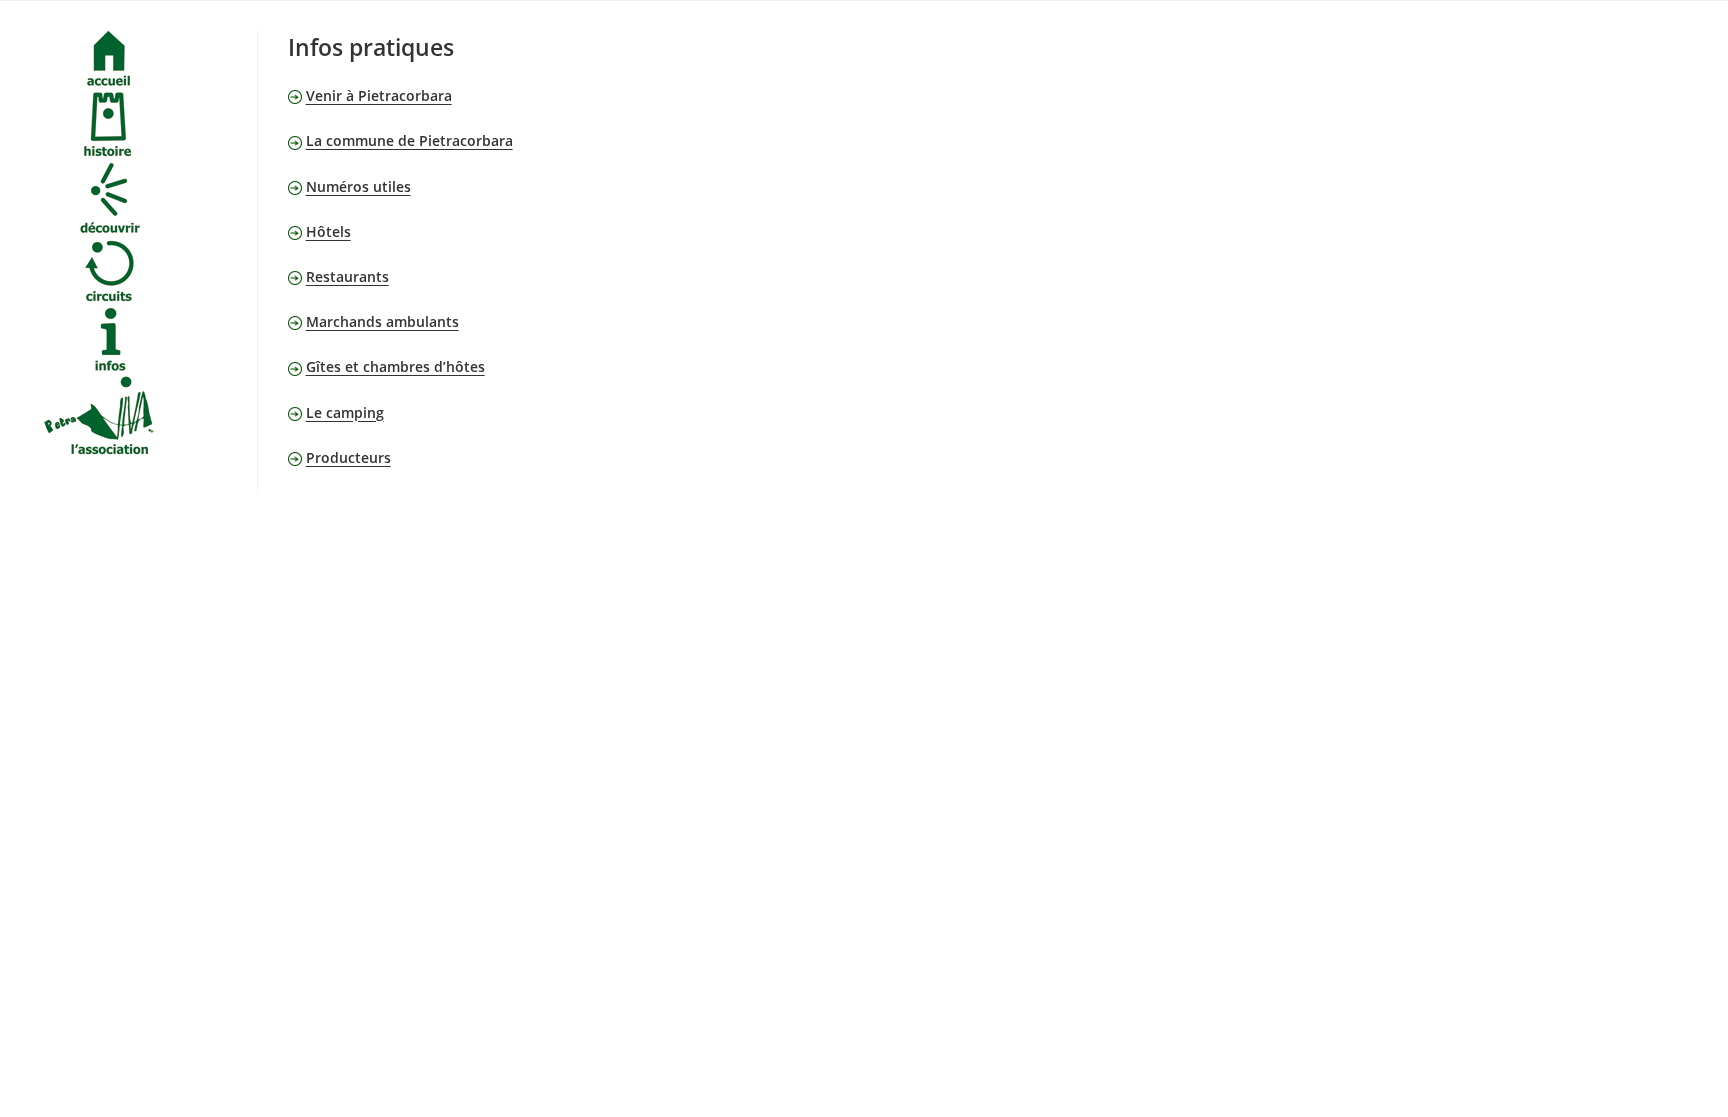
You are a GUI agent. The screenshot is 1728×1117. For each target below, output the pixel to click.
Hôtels (328, 231)
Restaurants (347, 276)
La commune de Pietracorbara (409, 140)
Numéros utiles (358, 186)
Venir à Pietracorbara (379, 95)
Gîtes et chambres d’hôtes (395, 366)
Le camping (345, 412)
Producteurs (348, 457)
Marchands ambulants (382, 321)
